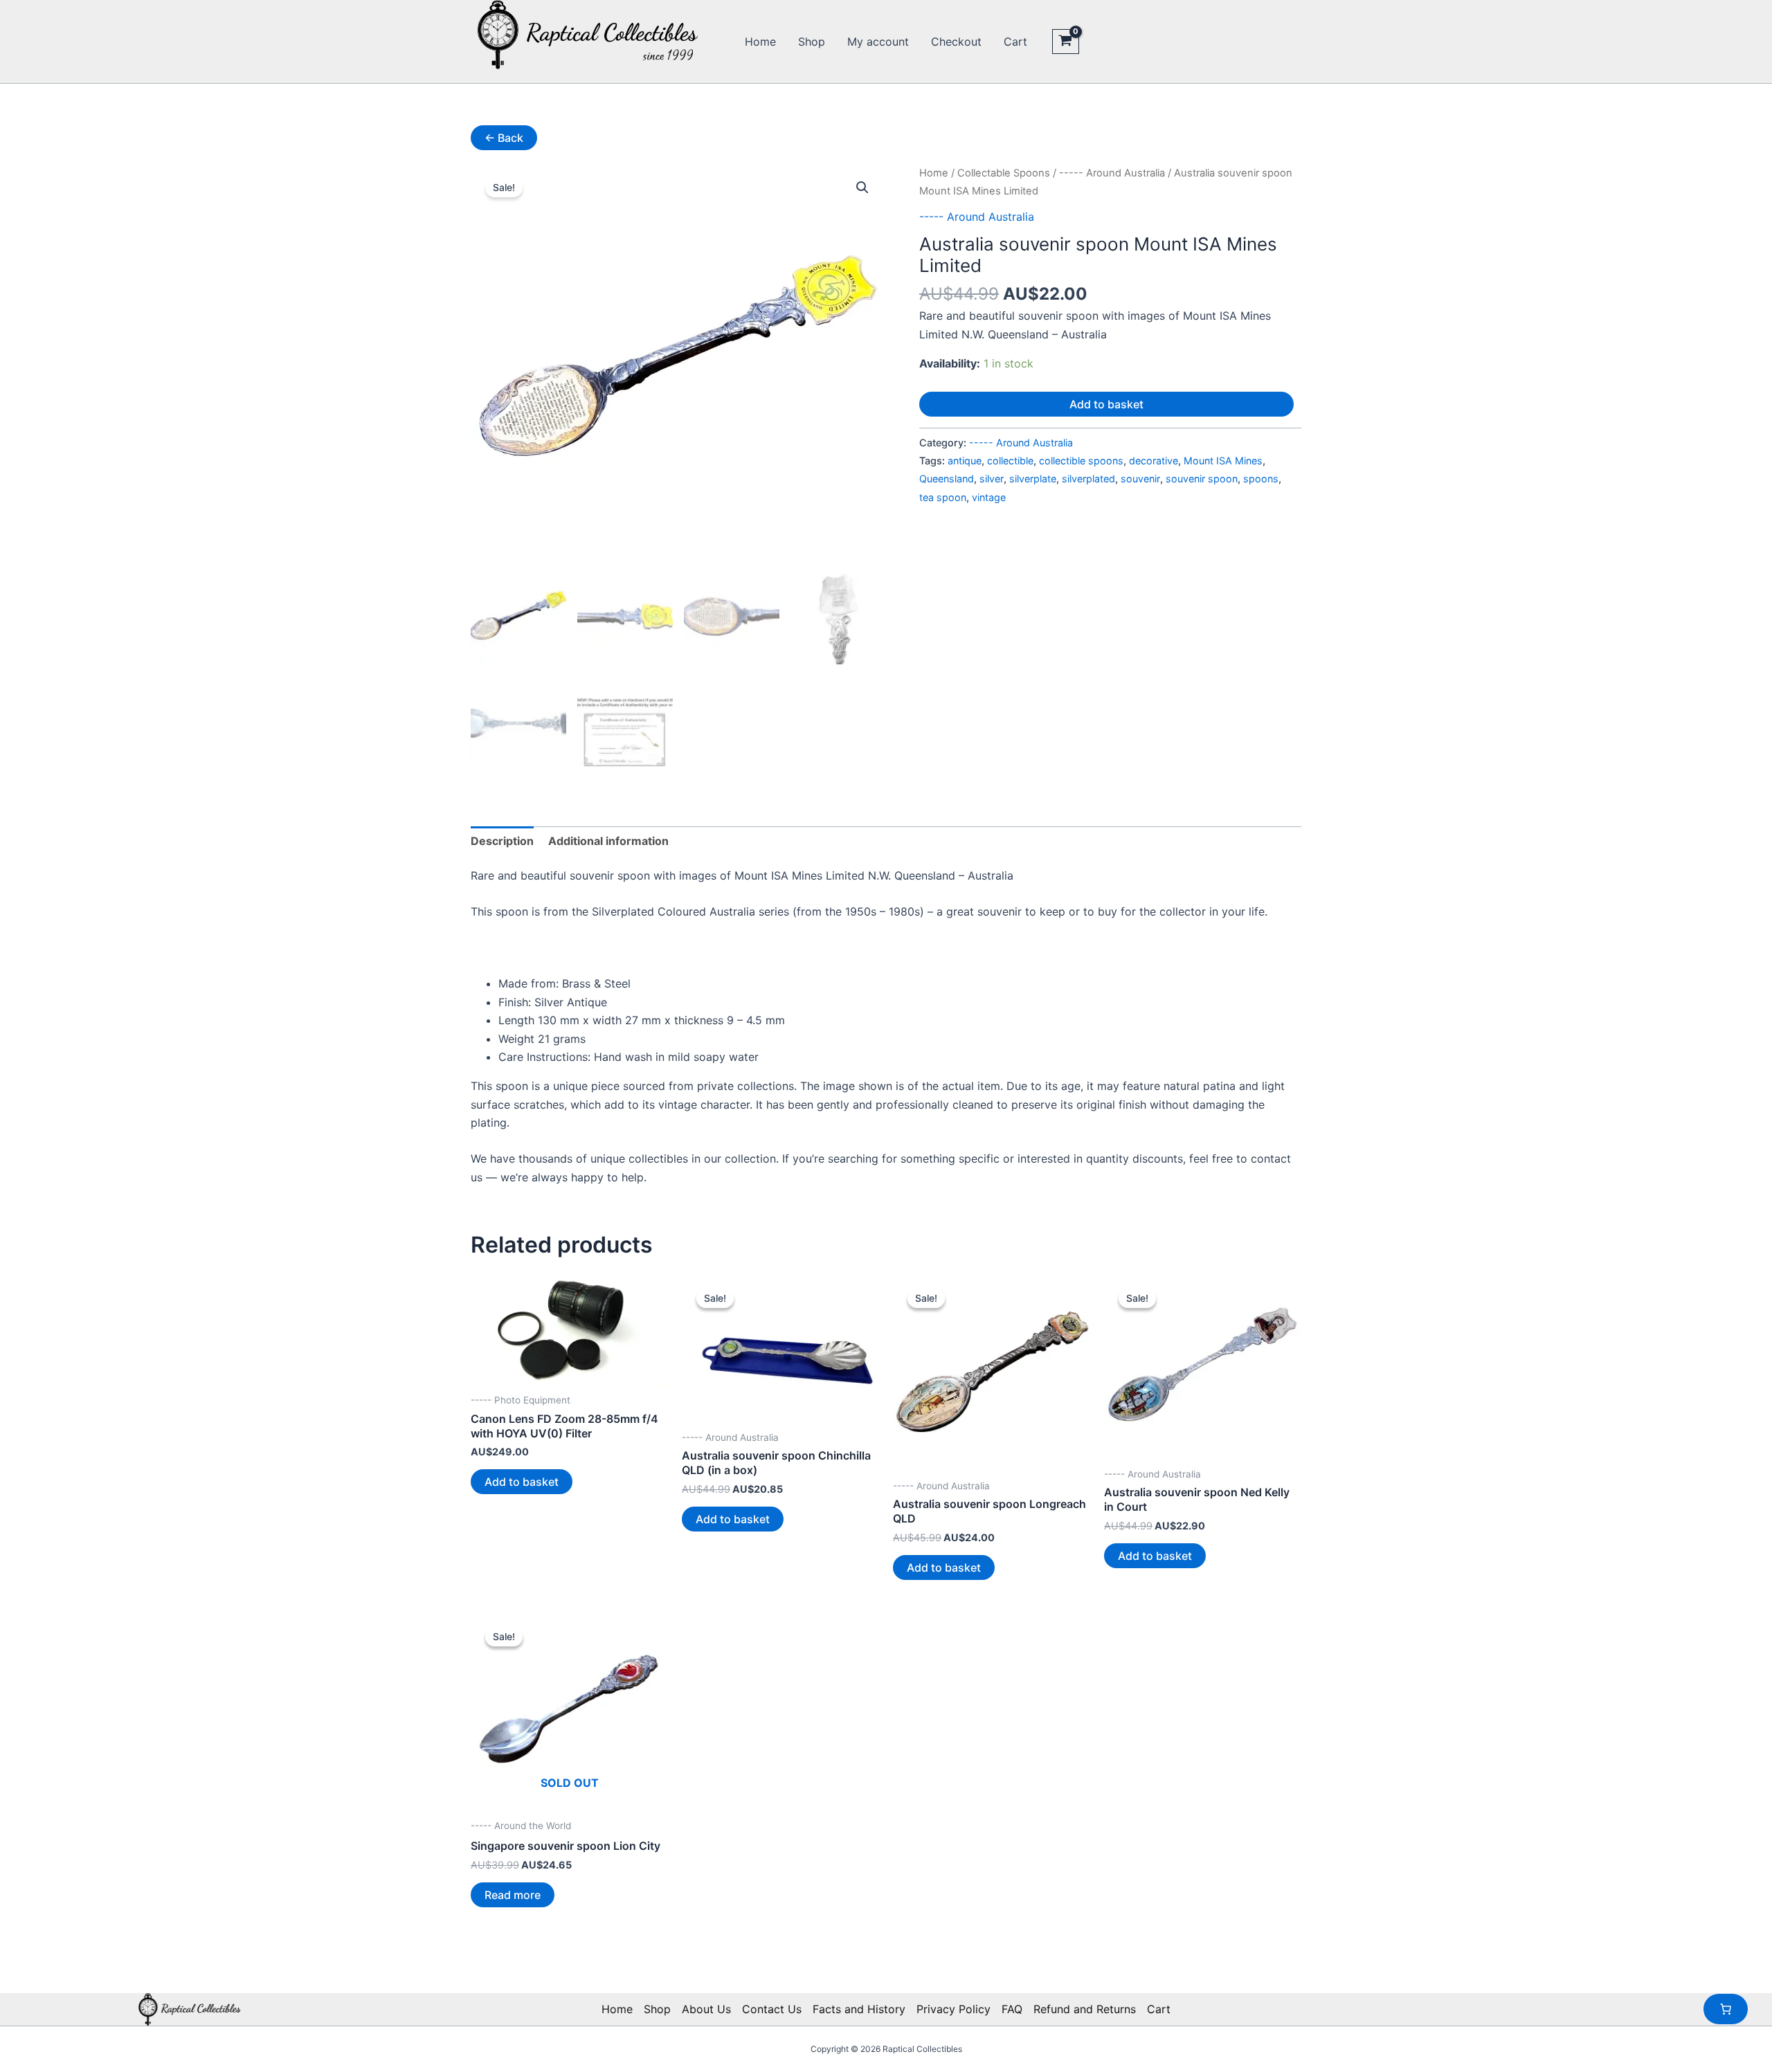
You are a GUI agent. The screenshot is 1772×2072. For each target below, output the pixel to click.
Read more (513, 1895)
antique (965, 461)
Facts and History (859, 2009)
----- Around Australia (1112, 173)
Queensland (947, 479)
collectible (1010, 461)
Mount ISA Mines (1223, 461)
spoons (1261, 479)
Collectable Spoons (1004, 173)
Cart (1015, 42)
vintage (989, 497)
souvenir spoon (1202, 479)
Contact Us (772, 2009)
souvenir (1140, 479)
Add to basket (1106, 404)
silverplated (1088, 479)
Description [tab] (502, 841)
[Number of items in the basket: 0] (1726, 2009)
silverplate (1033, 479)
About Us (706, 2009)
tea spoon (943, 497)
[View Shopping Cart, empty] (1066, 42)
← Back (504, 138)
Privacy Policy (953, 2009)
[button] (862, 188)
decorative (1154, 461)
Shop (812, 42)
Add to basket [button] (522, 1482)
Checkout (956, 42)
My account (878, 42)
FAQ (1012, 2009)
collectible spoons (1081, 461)
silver (992, 479)
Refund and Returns (1085, 2009)
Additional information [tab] (608, 841)
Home (760, 42)
